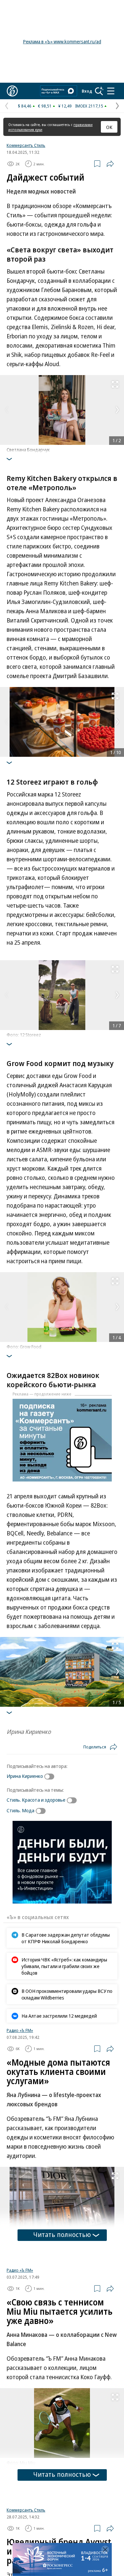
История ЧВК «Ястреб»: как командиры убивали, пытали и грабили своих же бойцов (64, 1966)
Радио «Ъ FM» (20, 2030)
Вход (87, 91)
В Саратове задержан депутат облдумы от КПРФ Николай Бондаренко (66, 1938)
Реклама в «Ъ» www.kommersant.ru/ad (62, 42)
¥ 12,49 (65, 106)
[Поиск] (99, 91)
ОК (109, 127)
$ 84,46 (25, 106)
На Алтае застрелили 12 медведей (59, 2016)
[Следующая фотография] (117, 410)
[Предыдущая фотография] (7, 410)
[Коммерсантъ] (12, 91)
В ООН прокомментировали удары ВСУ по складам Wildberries (67, 1994)
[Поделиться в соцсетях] (110, 164)
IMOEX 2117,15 (89, 106)
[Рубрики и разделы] (111, 91)
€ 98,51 (45, 106)
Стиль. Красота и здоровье (36, 1800)
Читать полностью (62, 2234)
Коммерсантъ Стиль (26, 145)
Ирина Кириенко (25, 1776)
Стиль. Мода (21, 1810)
